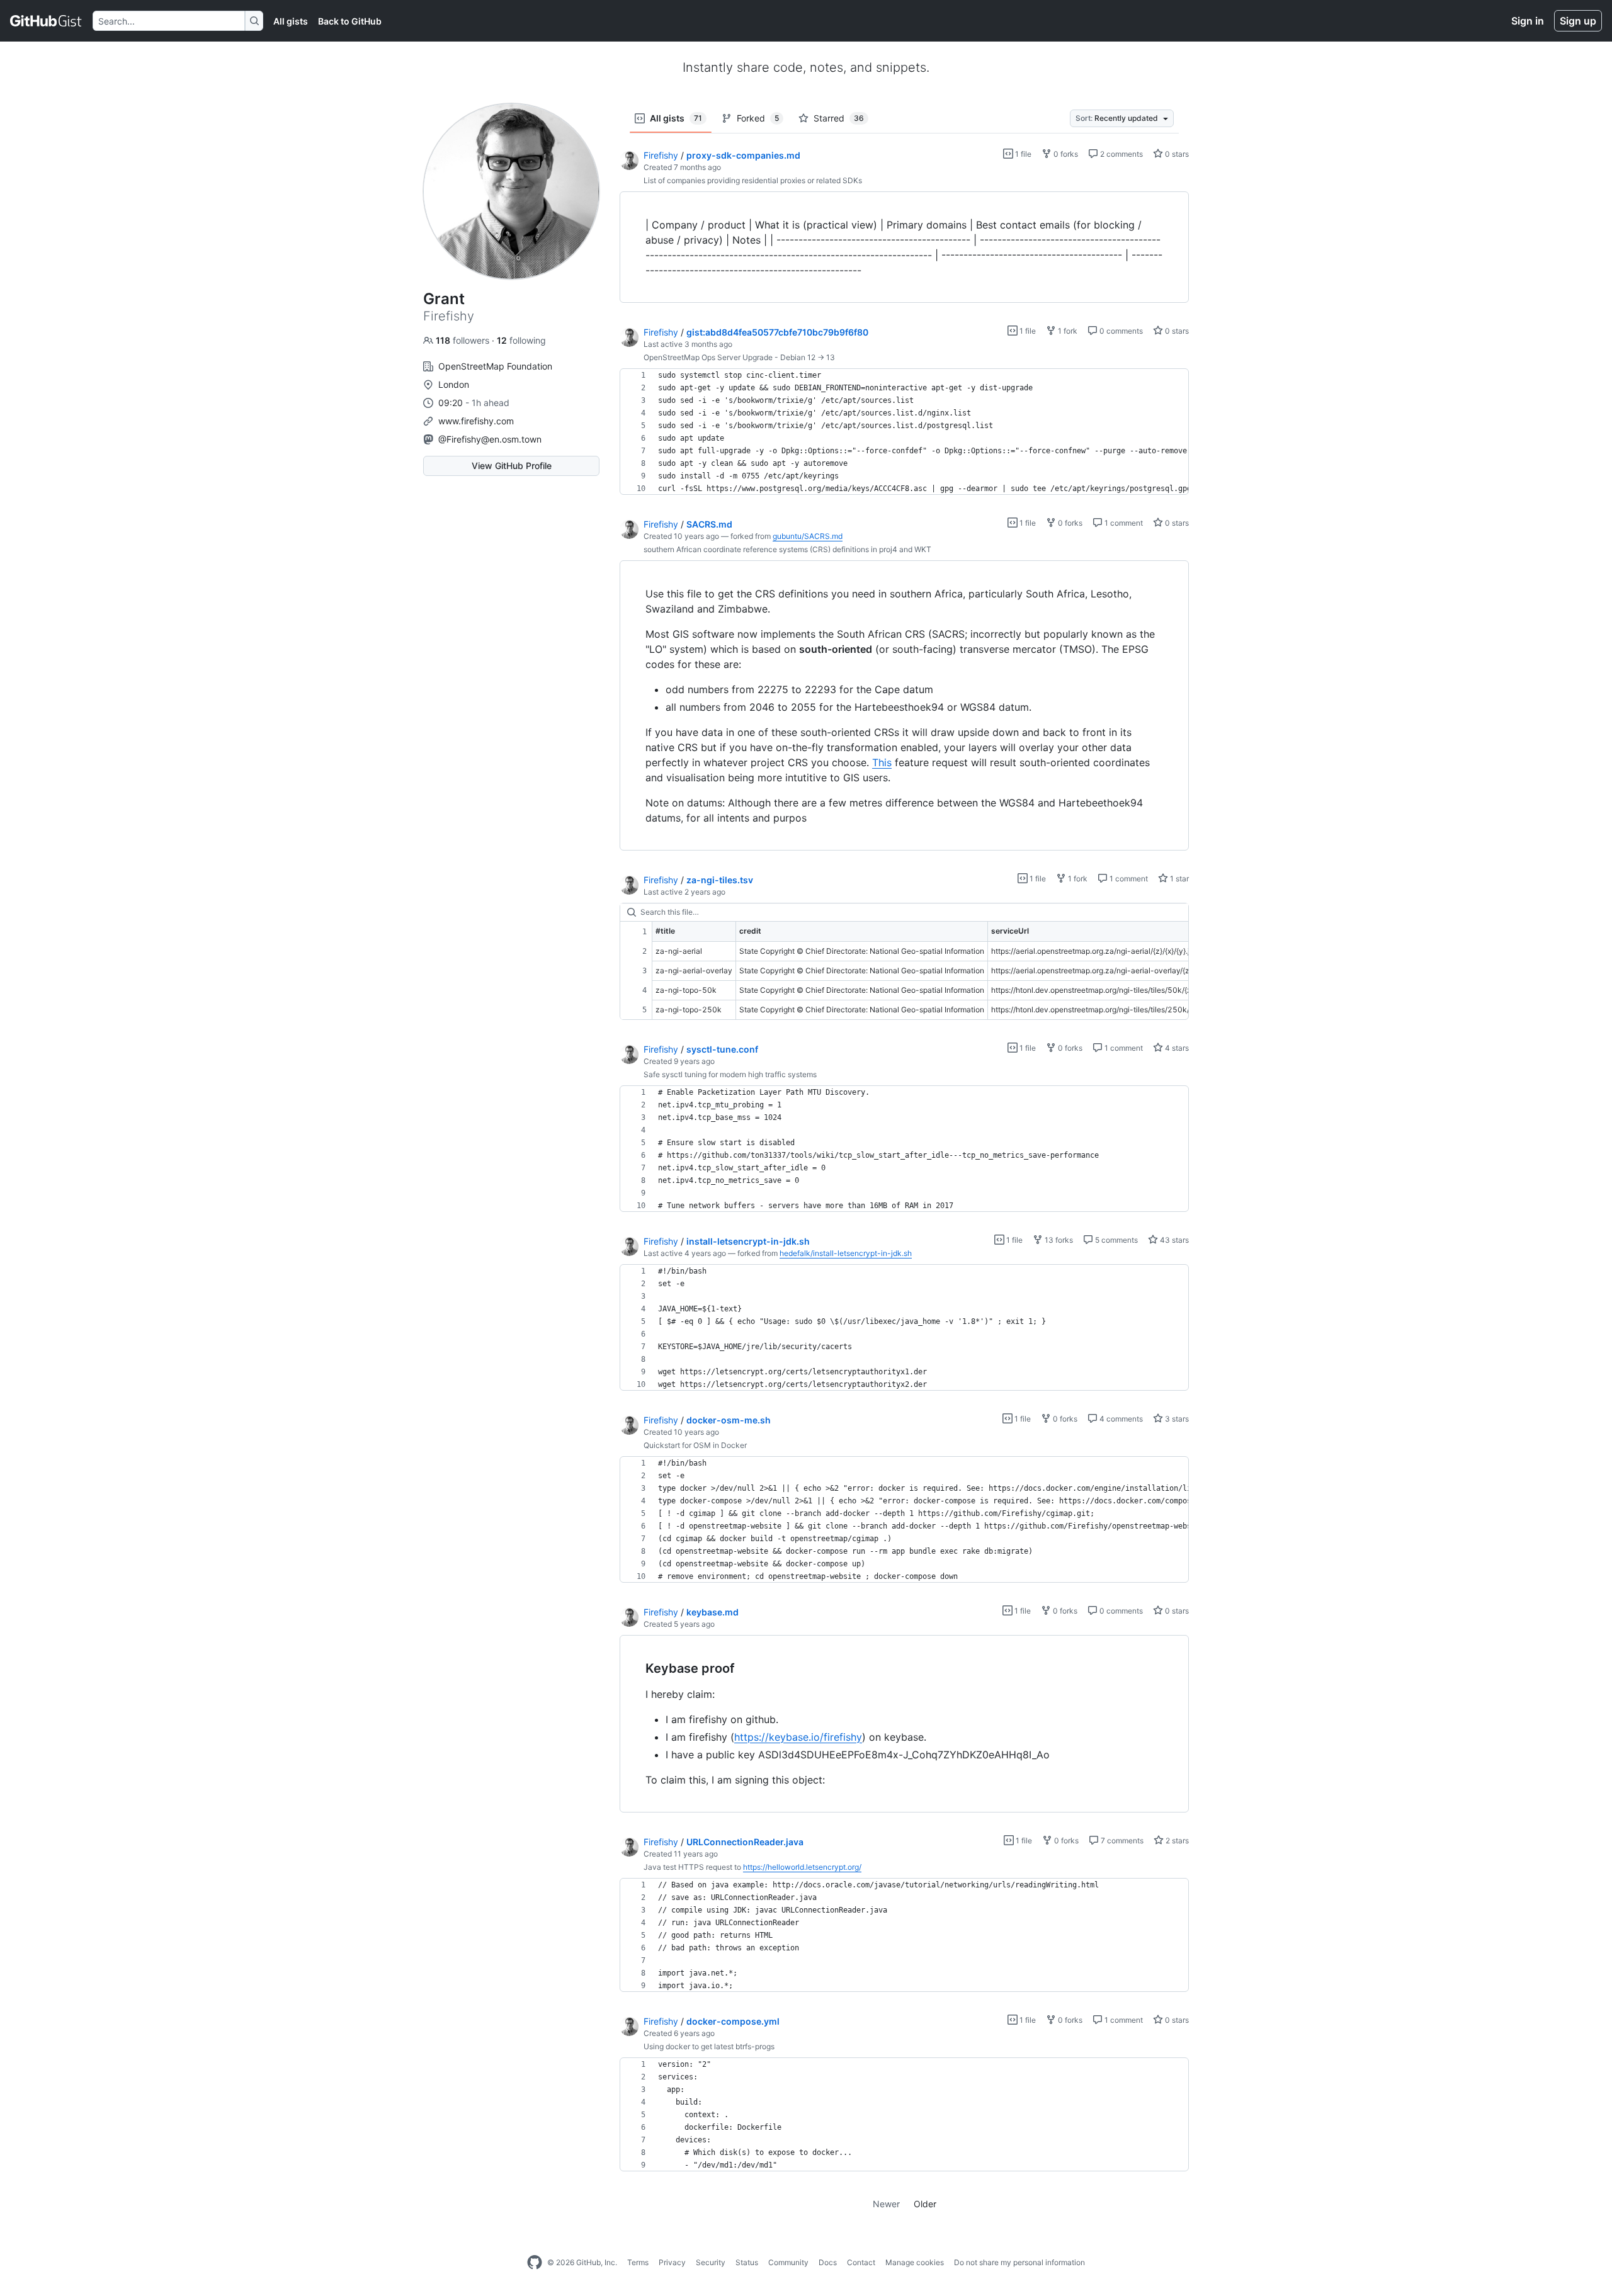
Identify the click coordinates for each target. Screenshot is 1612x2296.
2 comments (1121, 154)
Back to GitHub (350, 21)
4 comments (1120, 1419)
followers (464, 340)
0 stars (1176, 154)
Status (747, 2262)
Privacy (672, 2262)
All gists (291, 21)
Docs (828, 2262)
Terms (638, 2262)
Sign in (1528, 21)
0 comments (1120, 331)
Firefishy (661, 155)
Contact (861, 2262)
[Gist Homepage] (46, 21)
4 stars (1176, 1048)
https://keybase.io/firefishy (798, 1737)
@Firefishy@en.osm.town (490, 439)
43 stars (1173, 1240)
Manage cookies (915, 2262)
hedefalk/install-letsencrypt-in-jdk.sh (846, 1253)
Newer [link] (886, 2204)
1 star (1178, 879)
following (521, 340)
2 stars (1176, 1841)
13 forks (1058, 1240)
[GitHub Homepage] (535, 2263)
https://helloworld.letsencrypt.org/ (802, 1867)
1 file (1022, 154)
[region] (904, 247)
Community (788, 2262)
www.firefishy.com (476, 421)
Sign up (1578, 21)
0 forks (1065, 154)
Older (925, 2204)
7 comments (1121, 1841)
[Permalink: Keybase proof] (637, 1668)
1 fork (1067, 331)
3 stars (1176, 1419)
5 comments (1115, 1240)
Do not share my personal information (1019, 2262)
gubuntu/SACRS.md (808, 536)
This (882, 762)
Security (711, 2262)
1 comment (1123, 523)
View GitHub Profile (512, 466)
